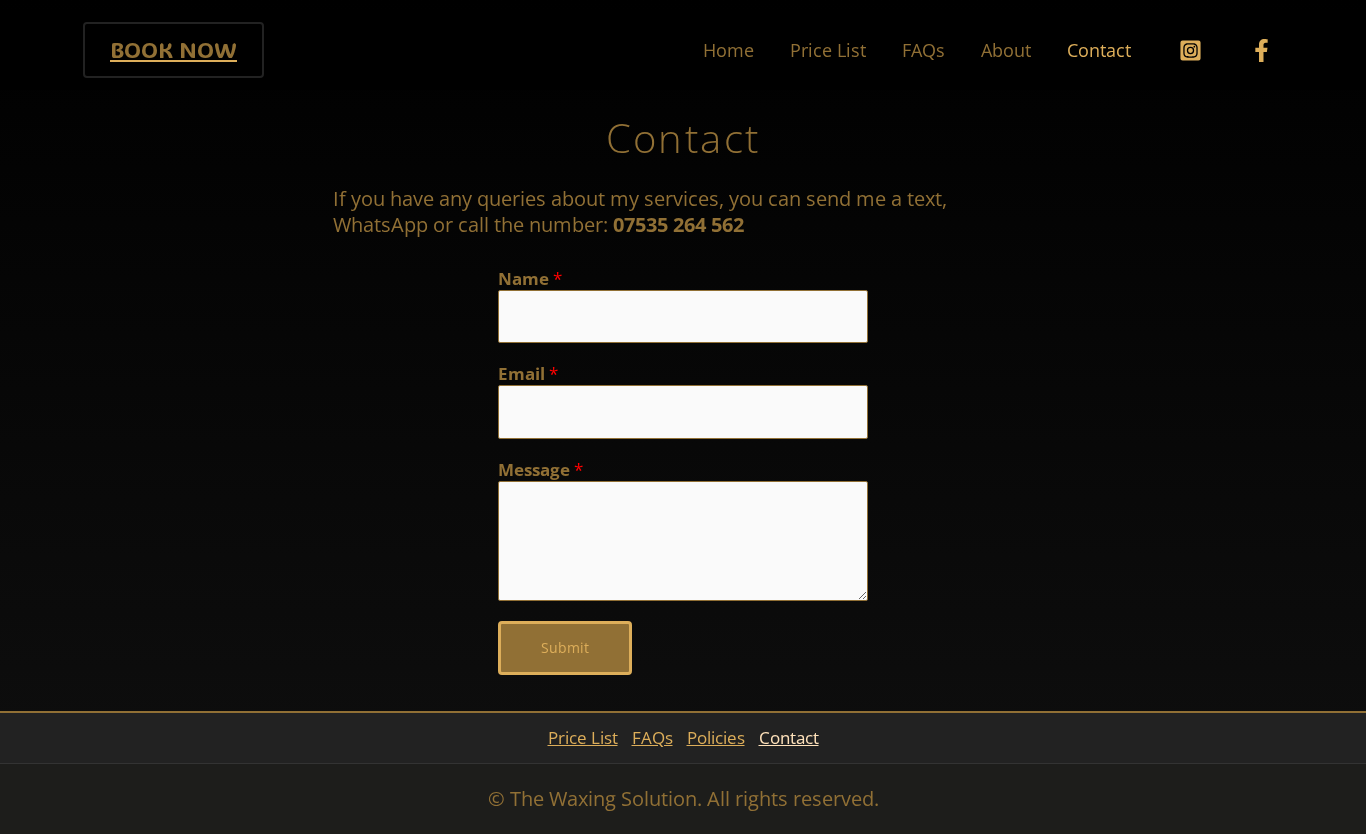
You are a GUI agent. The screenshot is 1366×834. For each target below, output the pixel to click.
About (1006, 50)
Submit (565, 647)
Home (728, 50)
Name (530, 279)
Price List (828, 50)
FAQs (923, 50)
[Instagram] (1190, 50)
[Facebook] (1261, 50)
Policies (716, 737)
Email (528, 374)
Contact (1099, 50)
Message (540, 470)
